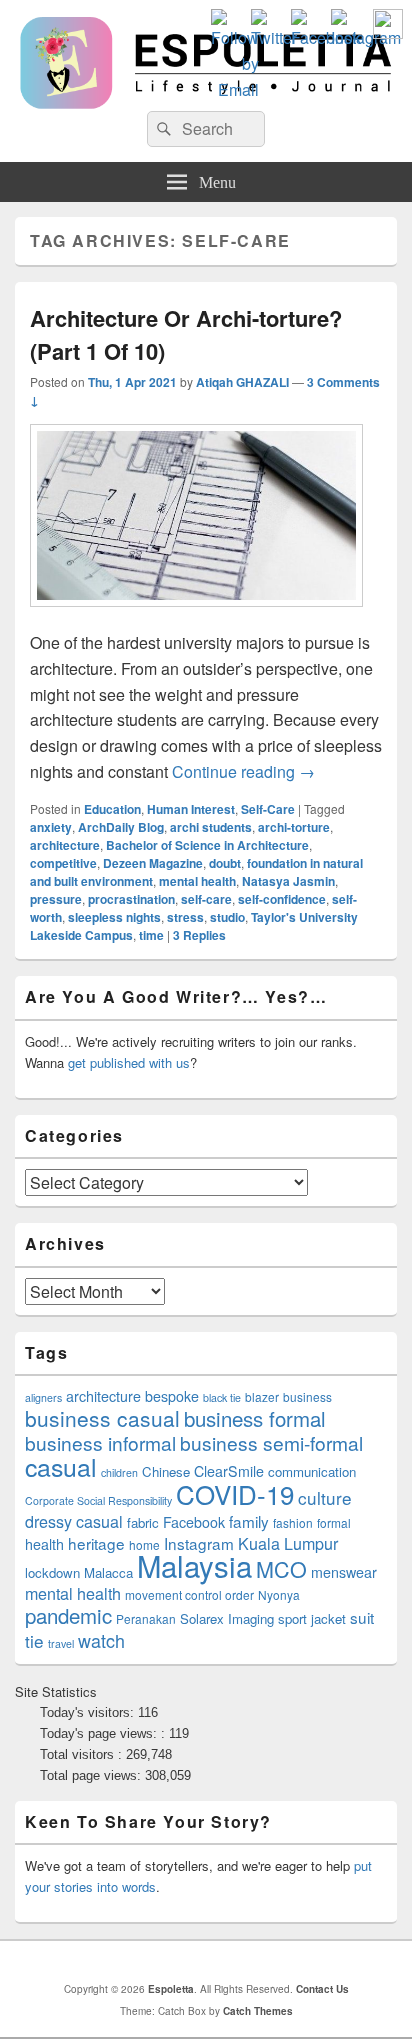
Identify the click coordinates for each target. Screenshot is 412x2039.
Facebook (194, 1522)
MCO (281, 1568)
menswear (344, 1572)
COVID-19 (235, 1493)
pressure (56, 899)
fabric (143, 1522)
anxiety (51, 827)
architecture (65, 845)
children (119, 1472)
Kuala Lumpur (288, 1543)
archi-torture (294, 827)
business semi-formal (271, 1442)
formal (334, 1522)
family (249, 1521)
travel (61, 1643)
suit (362, 1617)
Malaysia (194, 1565)
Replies (199, 935)
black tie (222, 1397)
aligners (43, 1397)
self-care (206, 899)
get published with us (129, 1062)
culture (325, 1497)
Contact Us (322, 1989)
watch (101, 1640)
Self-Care (268, 809)
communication (312, 1471)
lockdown (52, 1572)
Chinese (166, 1471)
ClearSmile (229, 1471)
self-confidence (282, 899)
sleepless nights (114, 917)
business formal (255, 1418)
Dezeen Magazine (153, 863)
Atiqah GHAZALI (242, 382)
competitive (63, 863)
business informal (100, 1442)
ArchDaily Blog (121, 827)
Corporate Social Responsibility (98, 1500)
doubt (225, 863)
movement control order (189, 1594)
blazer (262, 1396)
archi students (211, 827)
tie (34, 1640)
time (151, 935)
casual (61, 1466)
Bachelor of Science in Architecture (207, 845)
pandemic (68, 1615)
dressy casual (74, 1521)
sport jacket (312, 1618)
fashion (293, 1522)
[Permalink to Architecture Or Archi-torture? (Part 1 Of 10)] (196, 616)
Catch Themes (258, 2011)
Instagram (199, 1543)
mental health (197, 881)
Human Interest (191, 809)
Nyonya (279, 1594)
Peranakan (146, 1618)
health (44, 1544)
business (307, 1396)
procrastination (131, 899)
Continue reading (243, 771)
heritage (96, 1543)
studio (227, 917)
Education (112, 809)
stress (185, 917)
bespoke (172, 1396)
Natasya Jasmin (288, 881)
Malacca (108, 1572)
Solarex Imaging (227, 1618)
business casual (102, 1418)
